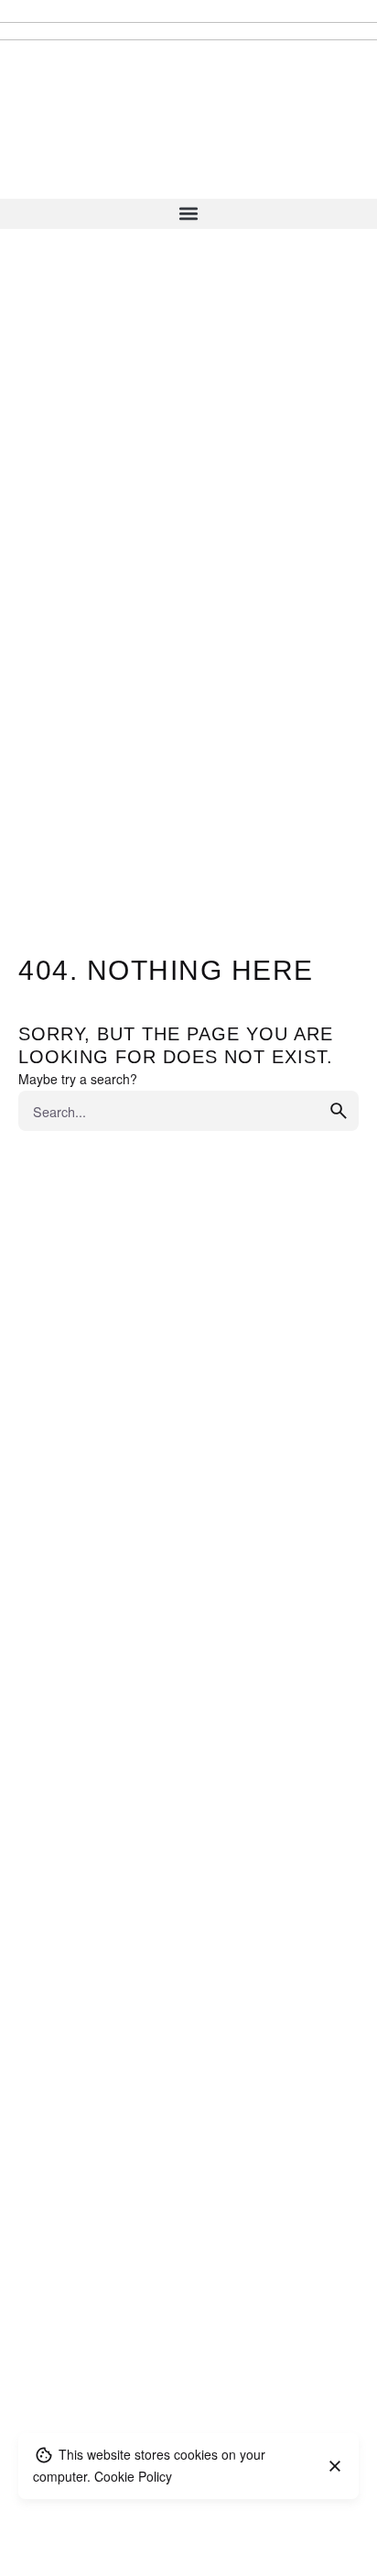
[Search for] (188, 1111)
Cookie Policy (133, 2476)
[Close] (335, 2466)
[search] (339, 1111)
